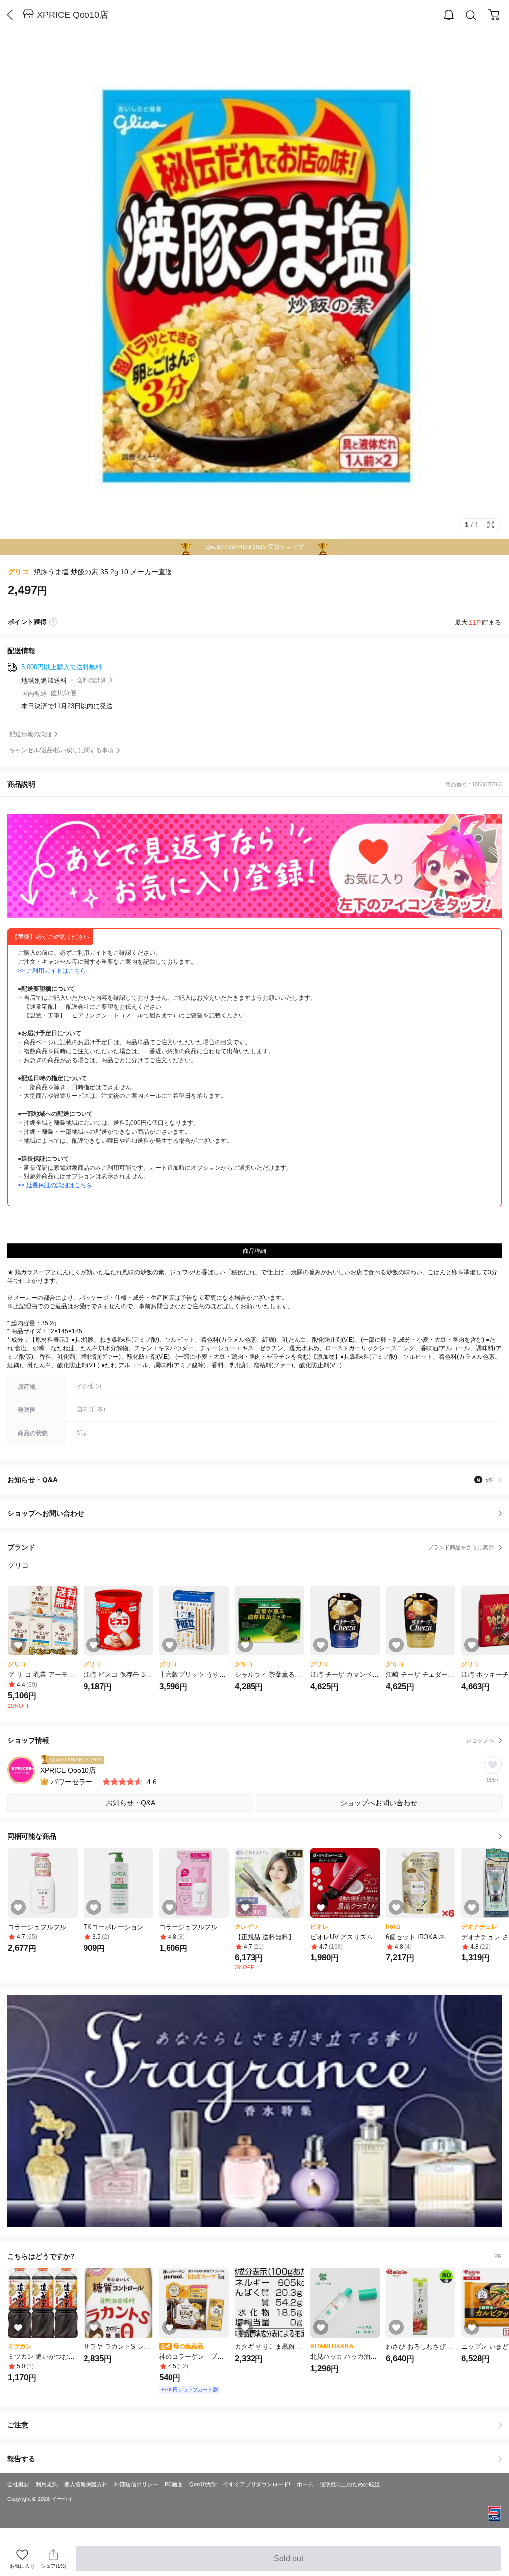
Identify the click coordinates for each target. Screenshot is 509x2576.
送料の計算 (91, 680)
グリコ (18, 572)
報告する (21, 2459)
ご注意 (18, 2425)
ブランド (251, 1547)
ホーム (305, 2484)
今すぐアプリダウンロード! (257, 2484)
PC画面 (174, 2484)
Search (471, 15)
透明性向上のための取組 (350, 2484)
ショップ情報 (251, 1740)
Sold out (289, 2563)
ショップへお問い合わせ (258, 1513)
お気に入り (22, 2566)
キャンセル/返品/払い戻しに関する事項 (62, 750)
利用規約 (47, 2484)
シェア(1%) (53, 2566)
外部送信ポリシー (136, 2484)
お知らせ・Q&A (251, 1480)
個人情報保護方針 (86, 2484)
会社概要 (18, 2484)
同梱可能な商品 (32, 1836)
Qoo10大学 (203, 2484)
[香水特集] (254, 2111)
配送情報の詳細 (30, 734)
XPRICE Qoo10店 (73, 15)
